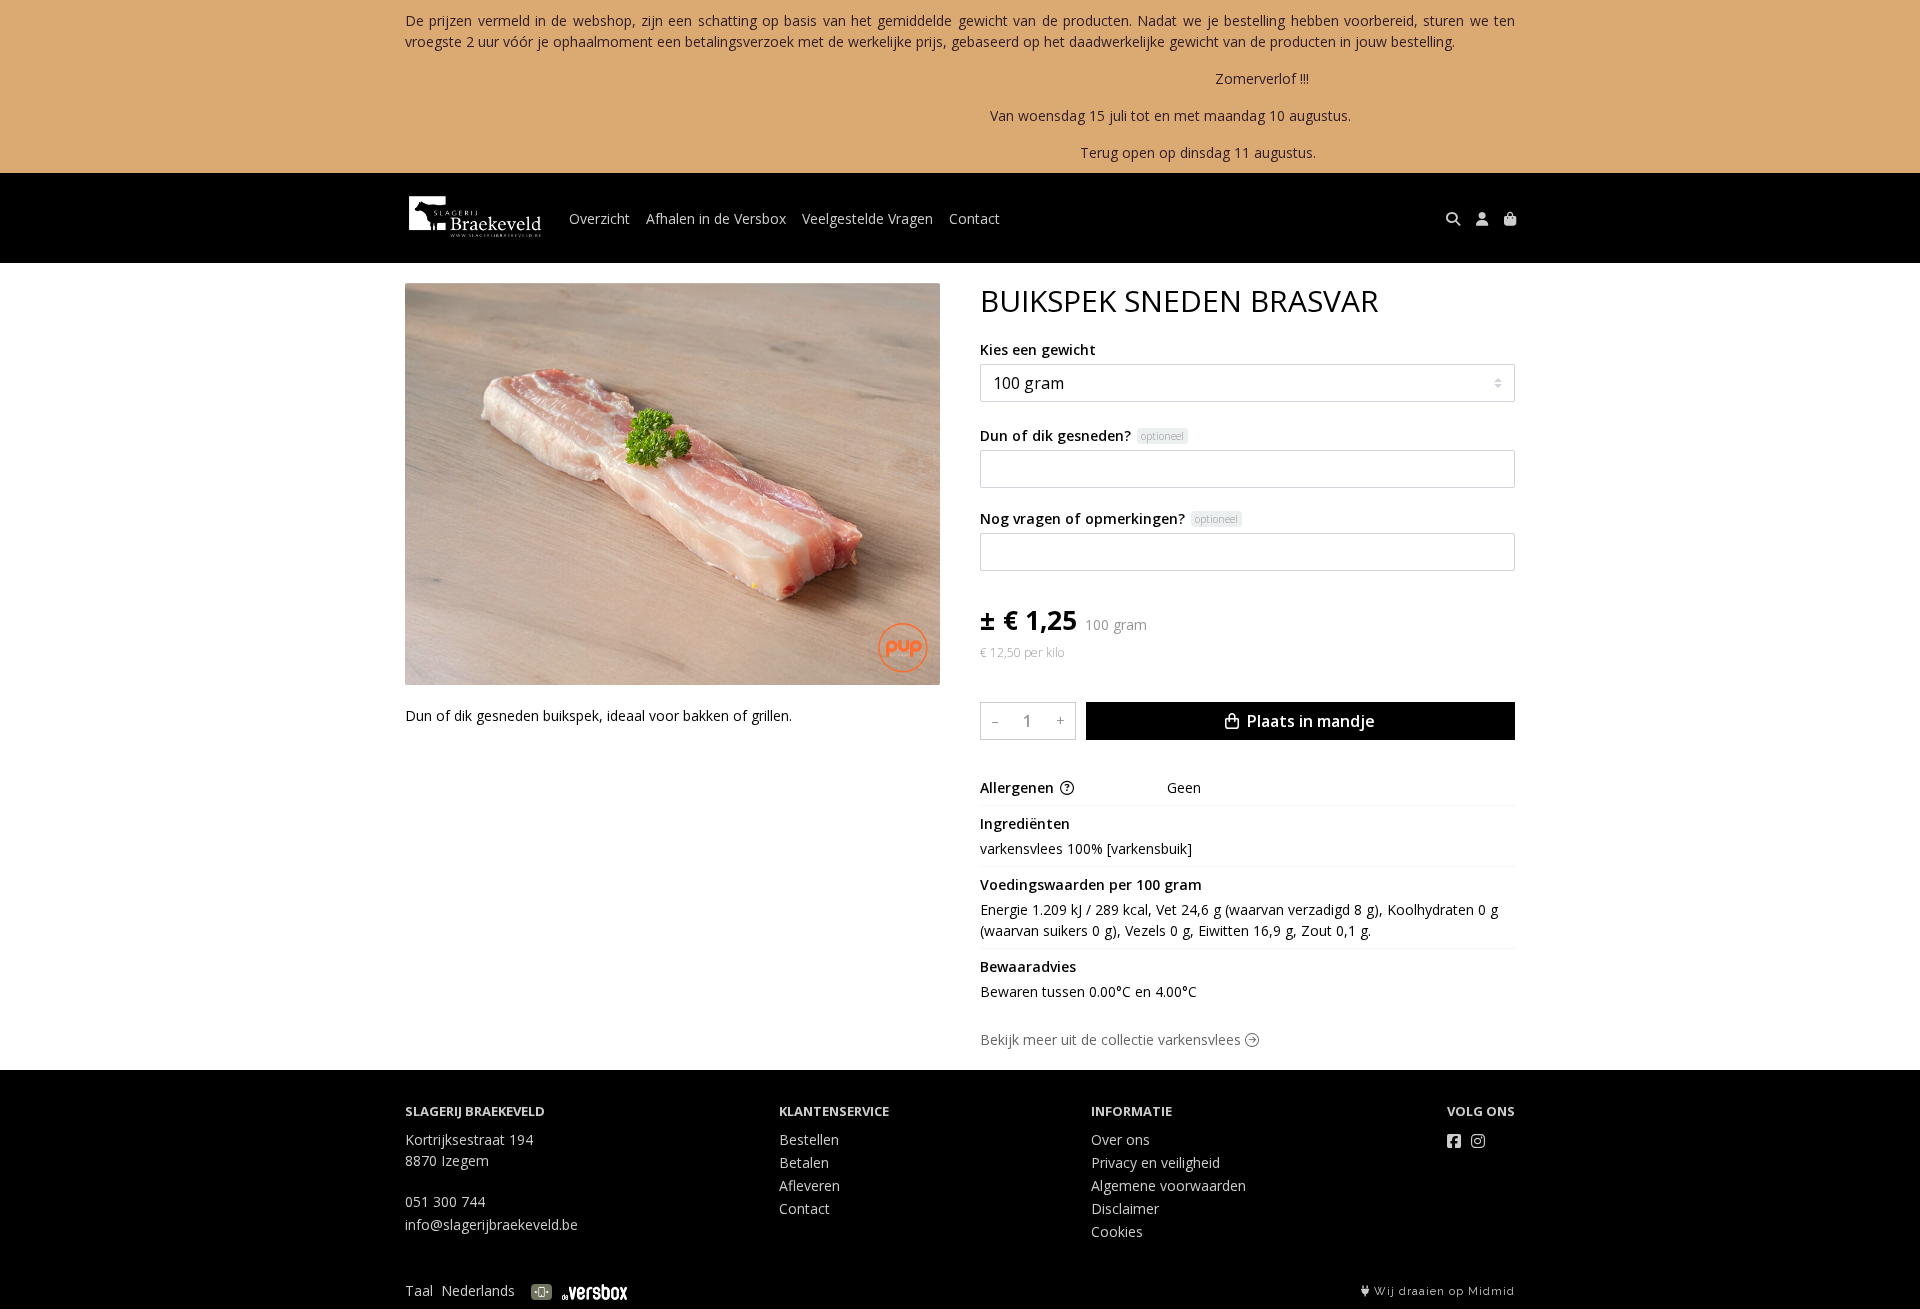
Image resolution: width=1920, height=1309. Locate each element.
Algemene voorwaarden (1168, 1185)
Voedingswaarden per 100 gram (1091, 884)
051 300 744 (445, 1201)
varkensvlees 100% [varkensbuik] (1086, 848)
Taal (419, 1290)
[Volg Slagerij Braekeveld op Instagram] (1478, 1141)
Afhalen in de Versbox (716, 218)
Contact (974, 218)
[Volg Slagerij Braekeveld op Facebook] (1454, 1141)
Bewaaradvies (1028, 966)
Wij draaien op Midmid (1442, 1291)
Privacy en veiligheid (1155, 1162)
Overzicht (599, 218)
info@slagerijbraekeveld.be (491, 1224)
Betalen (804, 1162)
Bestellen (809, 1139)
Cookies (1117, 1231)
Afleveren (809, 1185)
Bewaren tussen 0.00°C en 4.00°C (1088, 991)
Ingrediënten (1025, 823)
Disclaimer (1125, 1208)
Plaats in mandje (1309, 721)
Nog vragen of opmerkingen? (1082, 518)
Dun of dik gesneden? (1055, 435)
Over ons (1120, 1139)
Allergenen (1019, 787)
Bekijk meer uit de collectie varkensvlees (1112, 1039)
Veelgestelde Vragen (867, 218)
